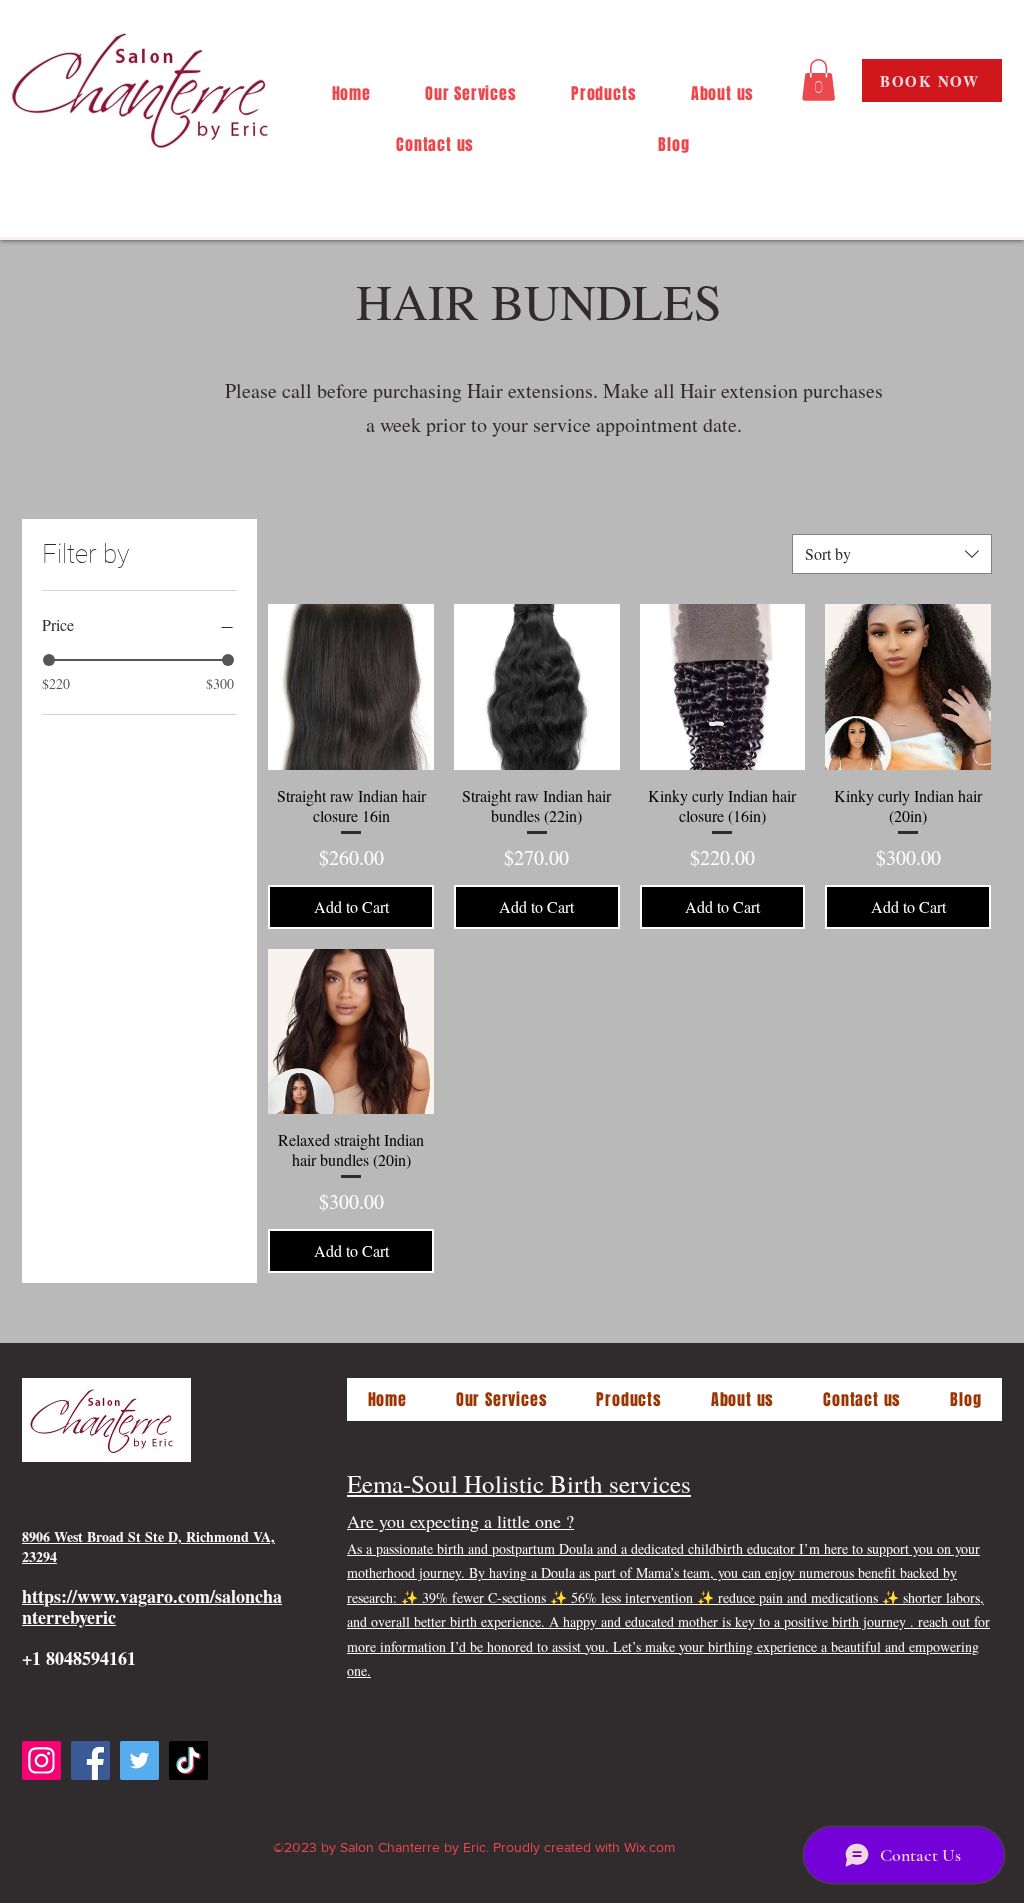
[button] (818, 80)
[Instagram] (41, 1760)
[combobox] (892, 554)
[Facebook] (90, 1760)
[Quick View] (351, 687)
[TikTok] (188, 1760)
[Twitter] (139, 1760)
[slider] (49, 660)
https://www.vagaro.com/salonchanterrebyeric (152, 1606)
